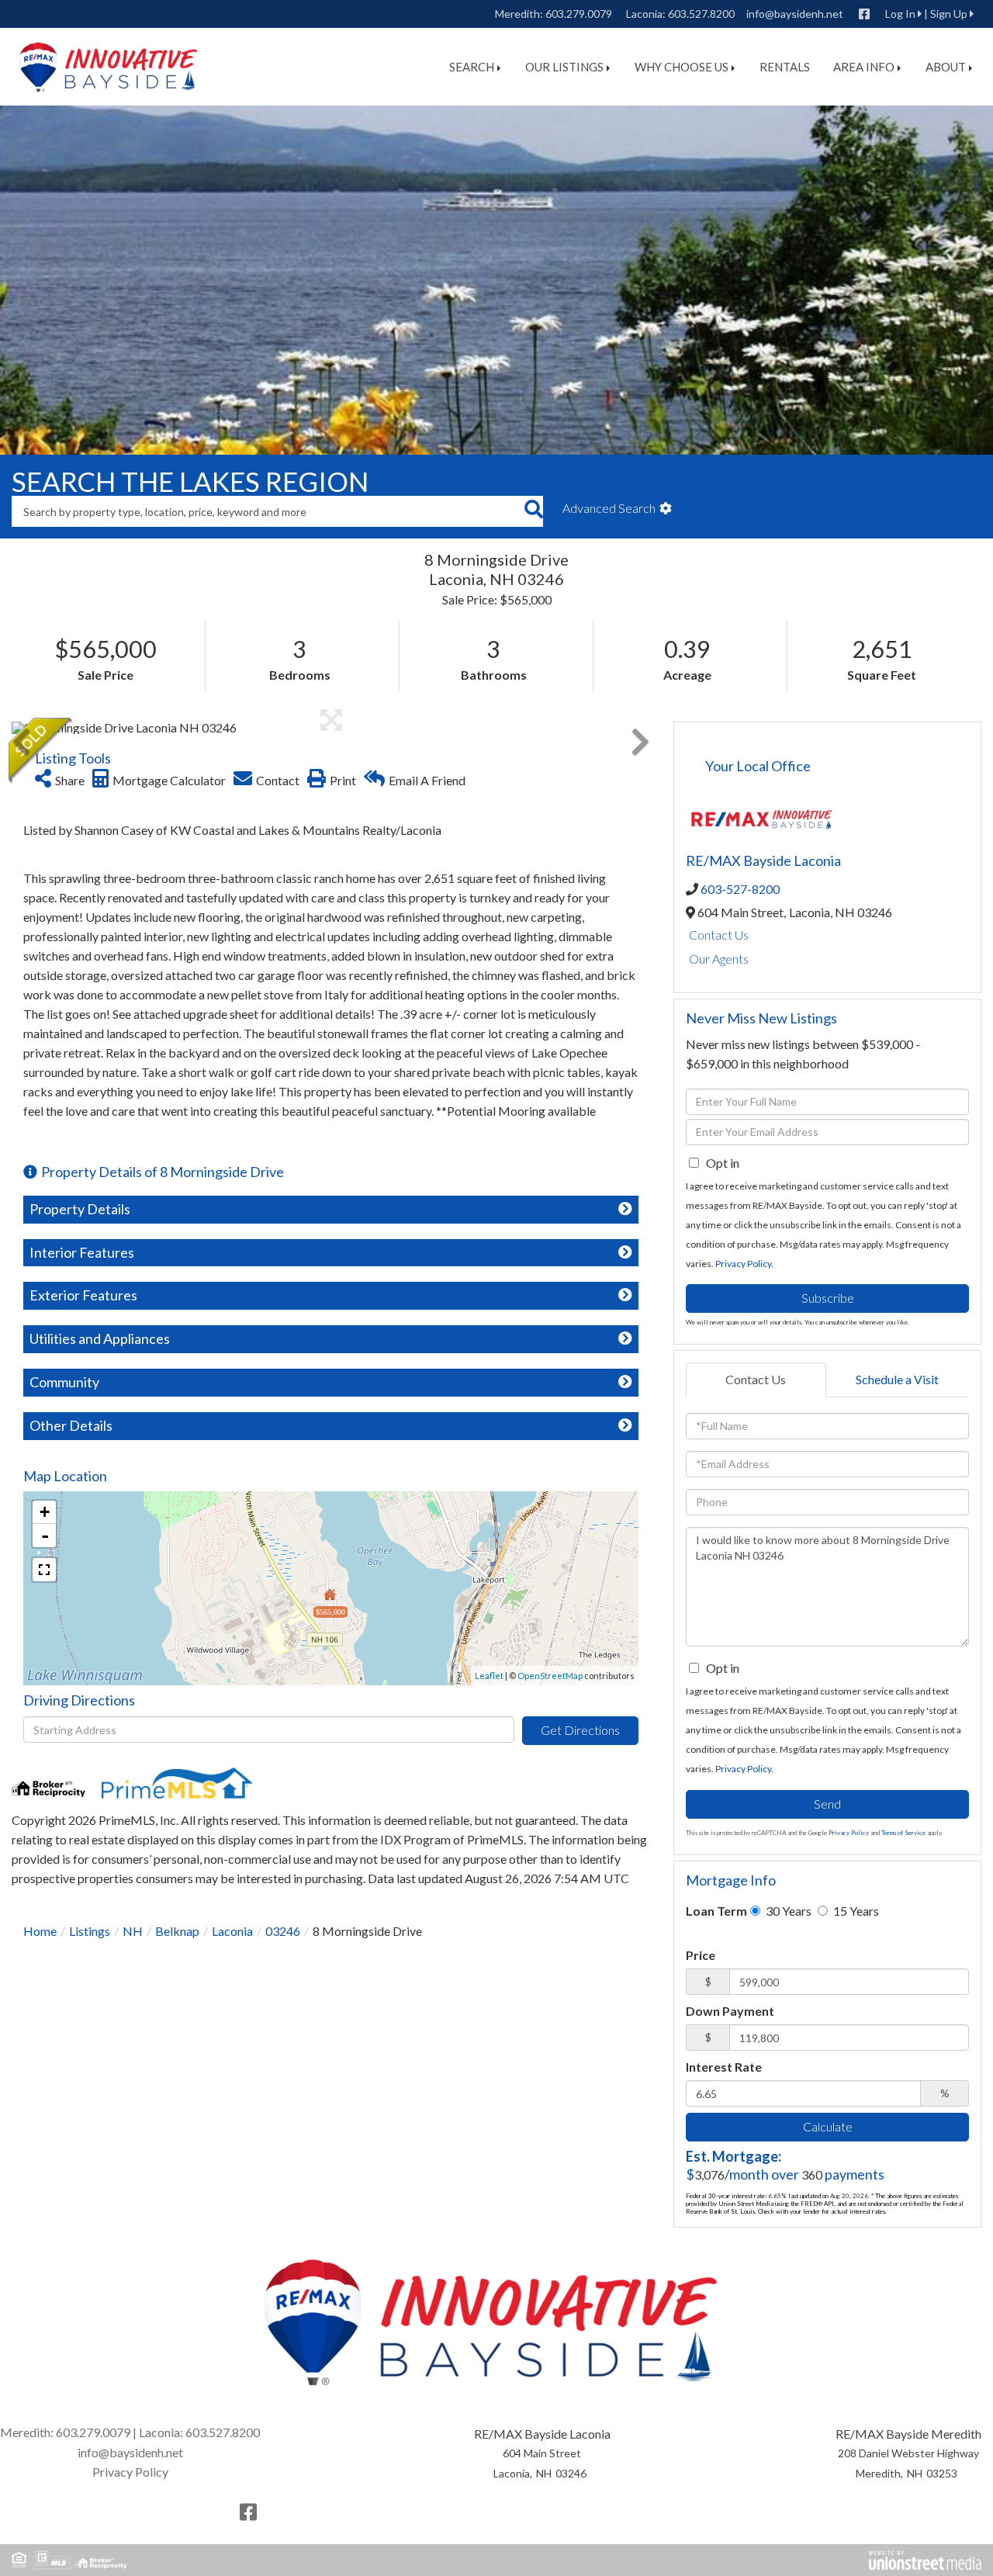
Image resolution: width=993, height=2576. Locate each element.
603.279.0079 (579, 14)
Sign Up (949, 14)
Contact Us (719, 935)
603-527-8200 (740, 889)
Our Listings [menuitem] (564, 67)
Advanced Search (609, 508)
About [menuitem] (946, 67)
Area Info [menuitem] (864, 67)
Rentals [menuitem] (785, 67)
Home (40, 1931)
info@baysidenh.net (795, 14)
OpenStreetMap (550, 1676)
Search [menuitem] (472, 67)
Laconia (232, 1931)
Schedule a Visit (897, 1379)
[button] (533, 511)
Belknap (177, 1931)
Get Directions (580, 1730)
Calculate (828, 2126)
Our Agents (719, 959)
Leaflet (489, 1676)
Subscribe (828, 1298)
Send (827, 1804)
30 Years (787, 1911)
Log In (900, 14)
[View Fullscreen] (44, 1570)
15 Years (855, 1911)
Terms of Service (903, 1833)
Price (701, 1955)
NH (133, 1931)
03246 (283, 1931)
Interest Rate (724, 2067)
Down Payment (730, 2011)
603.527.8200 (701, 14)
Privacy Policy (743, 1264)
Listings (90, 1931)
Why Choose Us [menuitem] (682, 67)
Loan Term (716, 1911)
